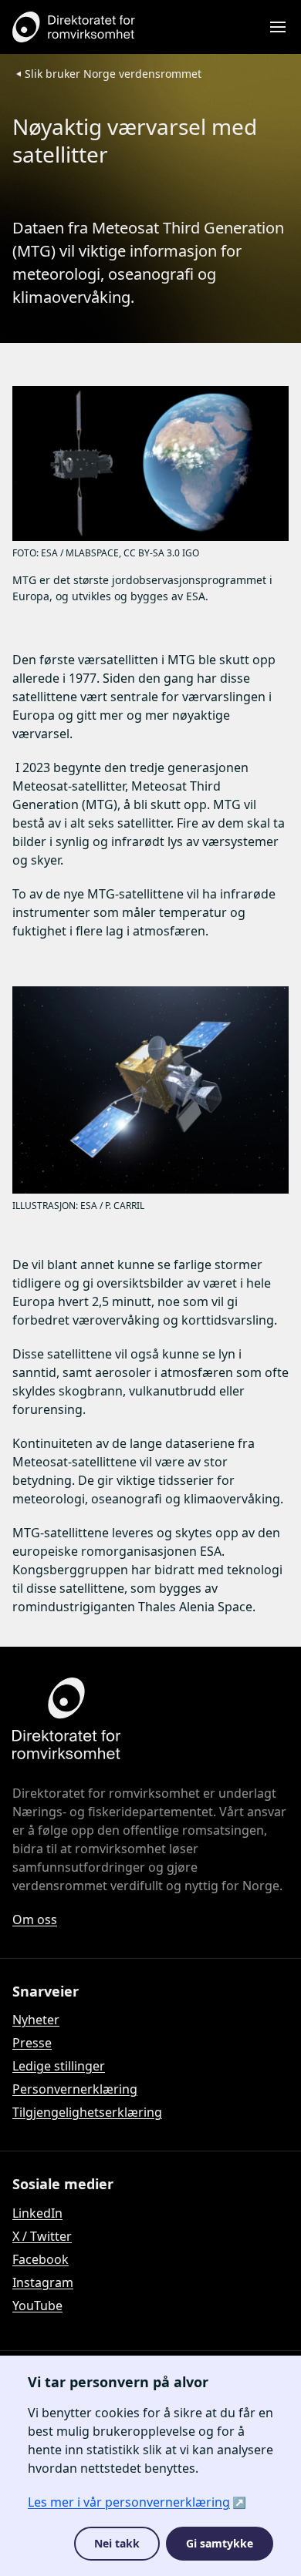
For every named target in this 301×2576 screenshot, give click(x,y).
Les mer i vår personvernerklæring (129, 2502)
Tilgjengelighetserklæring (87, 2112)
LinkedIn (37, 2213)
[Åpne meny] (278, 27)
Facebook (41, 2259)
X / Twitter (42, 2236)
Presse (32, 2043)
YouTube (37, 2306)
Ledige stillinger (59, 2066)
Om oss (35, 1919)
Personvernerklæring (75, 2089)
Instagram (43, 2282)
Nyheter (36, 2020)
